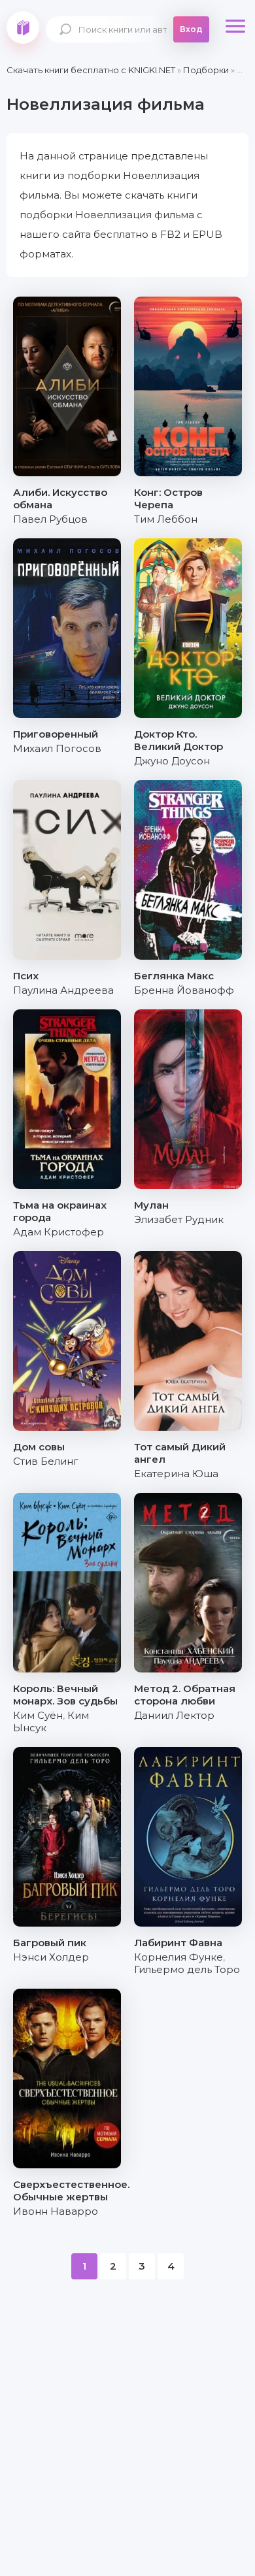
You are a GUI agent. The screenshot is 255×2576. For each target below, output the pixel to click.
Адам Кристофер (59, 1232)
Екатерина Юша (176, 1474)
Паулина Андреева (63, 990)
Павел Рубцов (50, 519)
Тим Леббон (166, 519)
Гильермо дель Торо (187, 1969)
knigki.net (23, 27)
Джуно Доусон (172, 761)
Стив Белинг (46, 1461)
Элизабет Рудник (179, 1219)
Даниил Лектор (174, 1715)
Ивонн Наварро (56, 2211)
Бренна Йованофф (184, 990)
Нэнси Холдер (51, 1957)
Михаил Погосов (57, 748)
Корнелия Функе (178, 1957)
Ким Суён (38, 1715)
